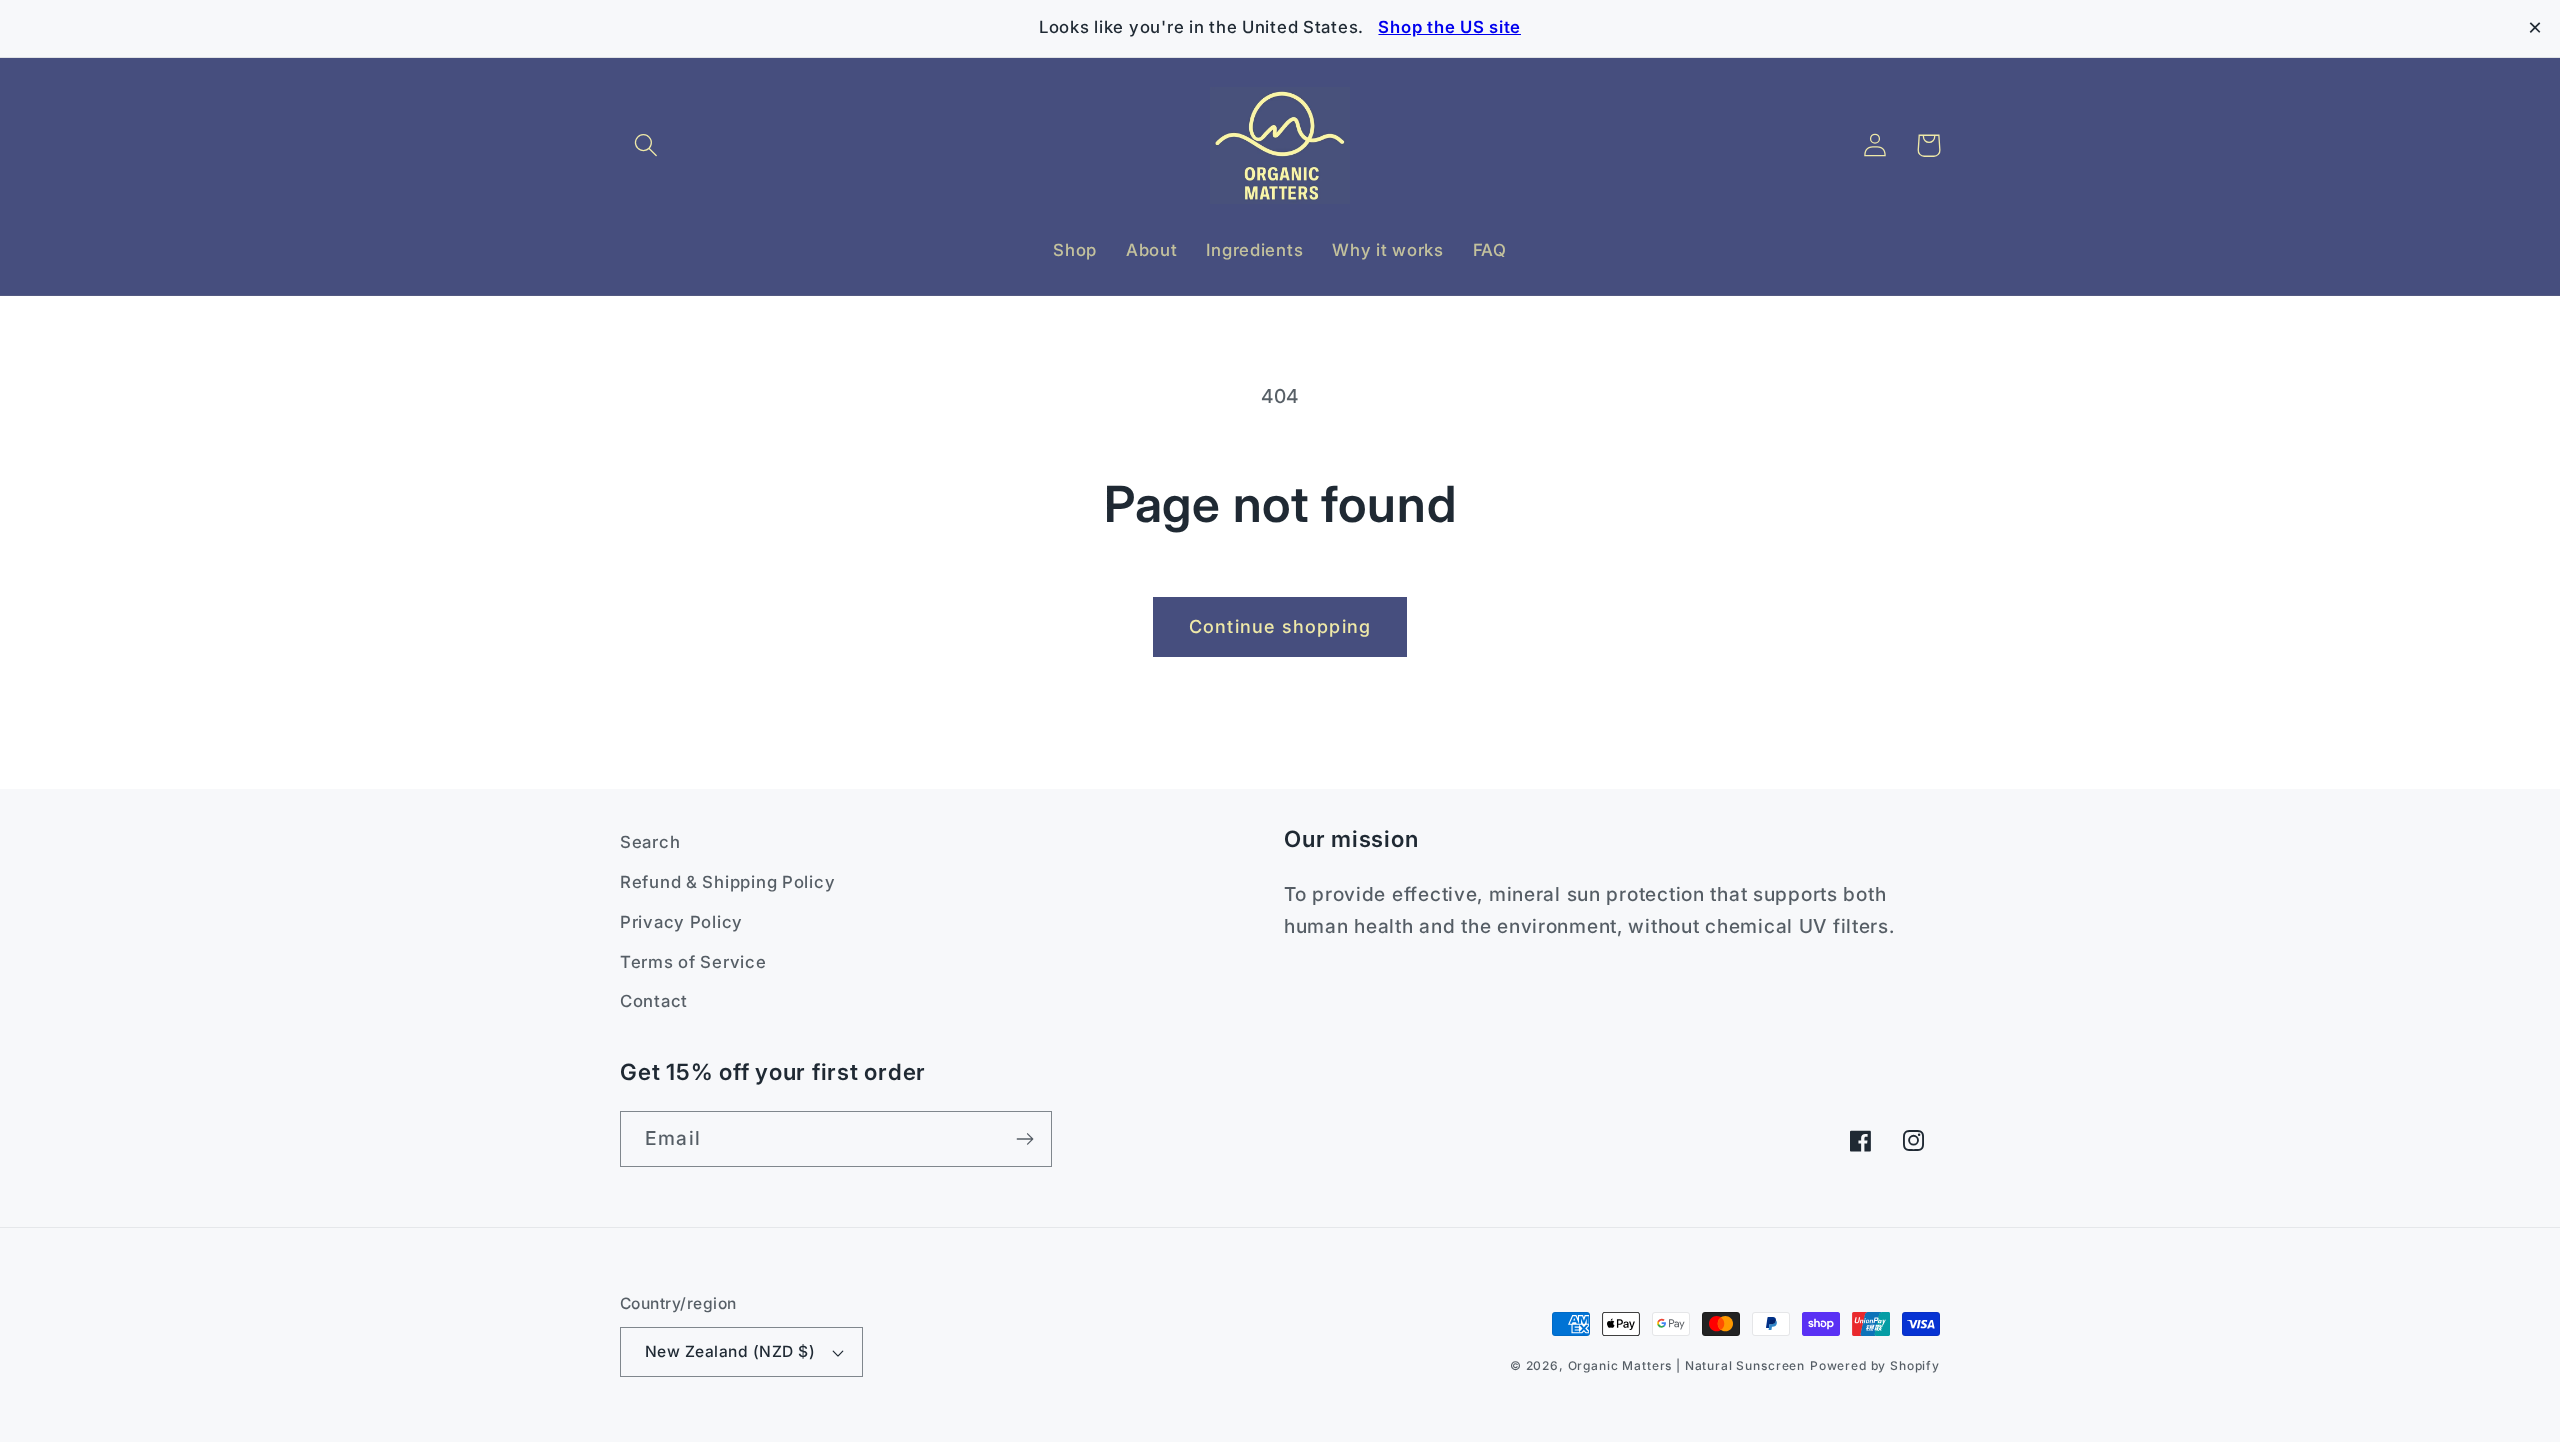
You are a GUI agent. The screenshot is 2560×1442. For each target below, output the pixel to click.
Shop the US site (1449, 27)
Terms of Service (693, 962)
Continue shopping (1280, 626)
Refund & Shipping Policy (727, 882)
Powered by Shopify (1875, 1365)
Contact (654, 1001)
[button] (646, 145)
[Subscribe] (1024, 1139)
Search (650, 842)
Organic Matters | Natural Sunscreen (1686, 1365)
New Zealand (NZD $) (730, 1351)
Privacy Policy (681, 922)
